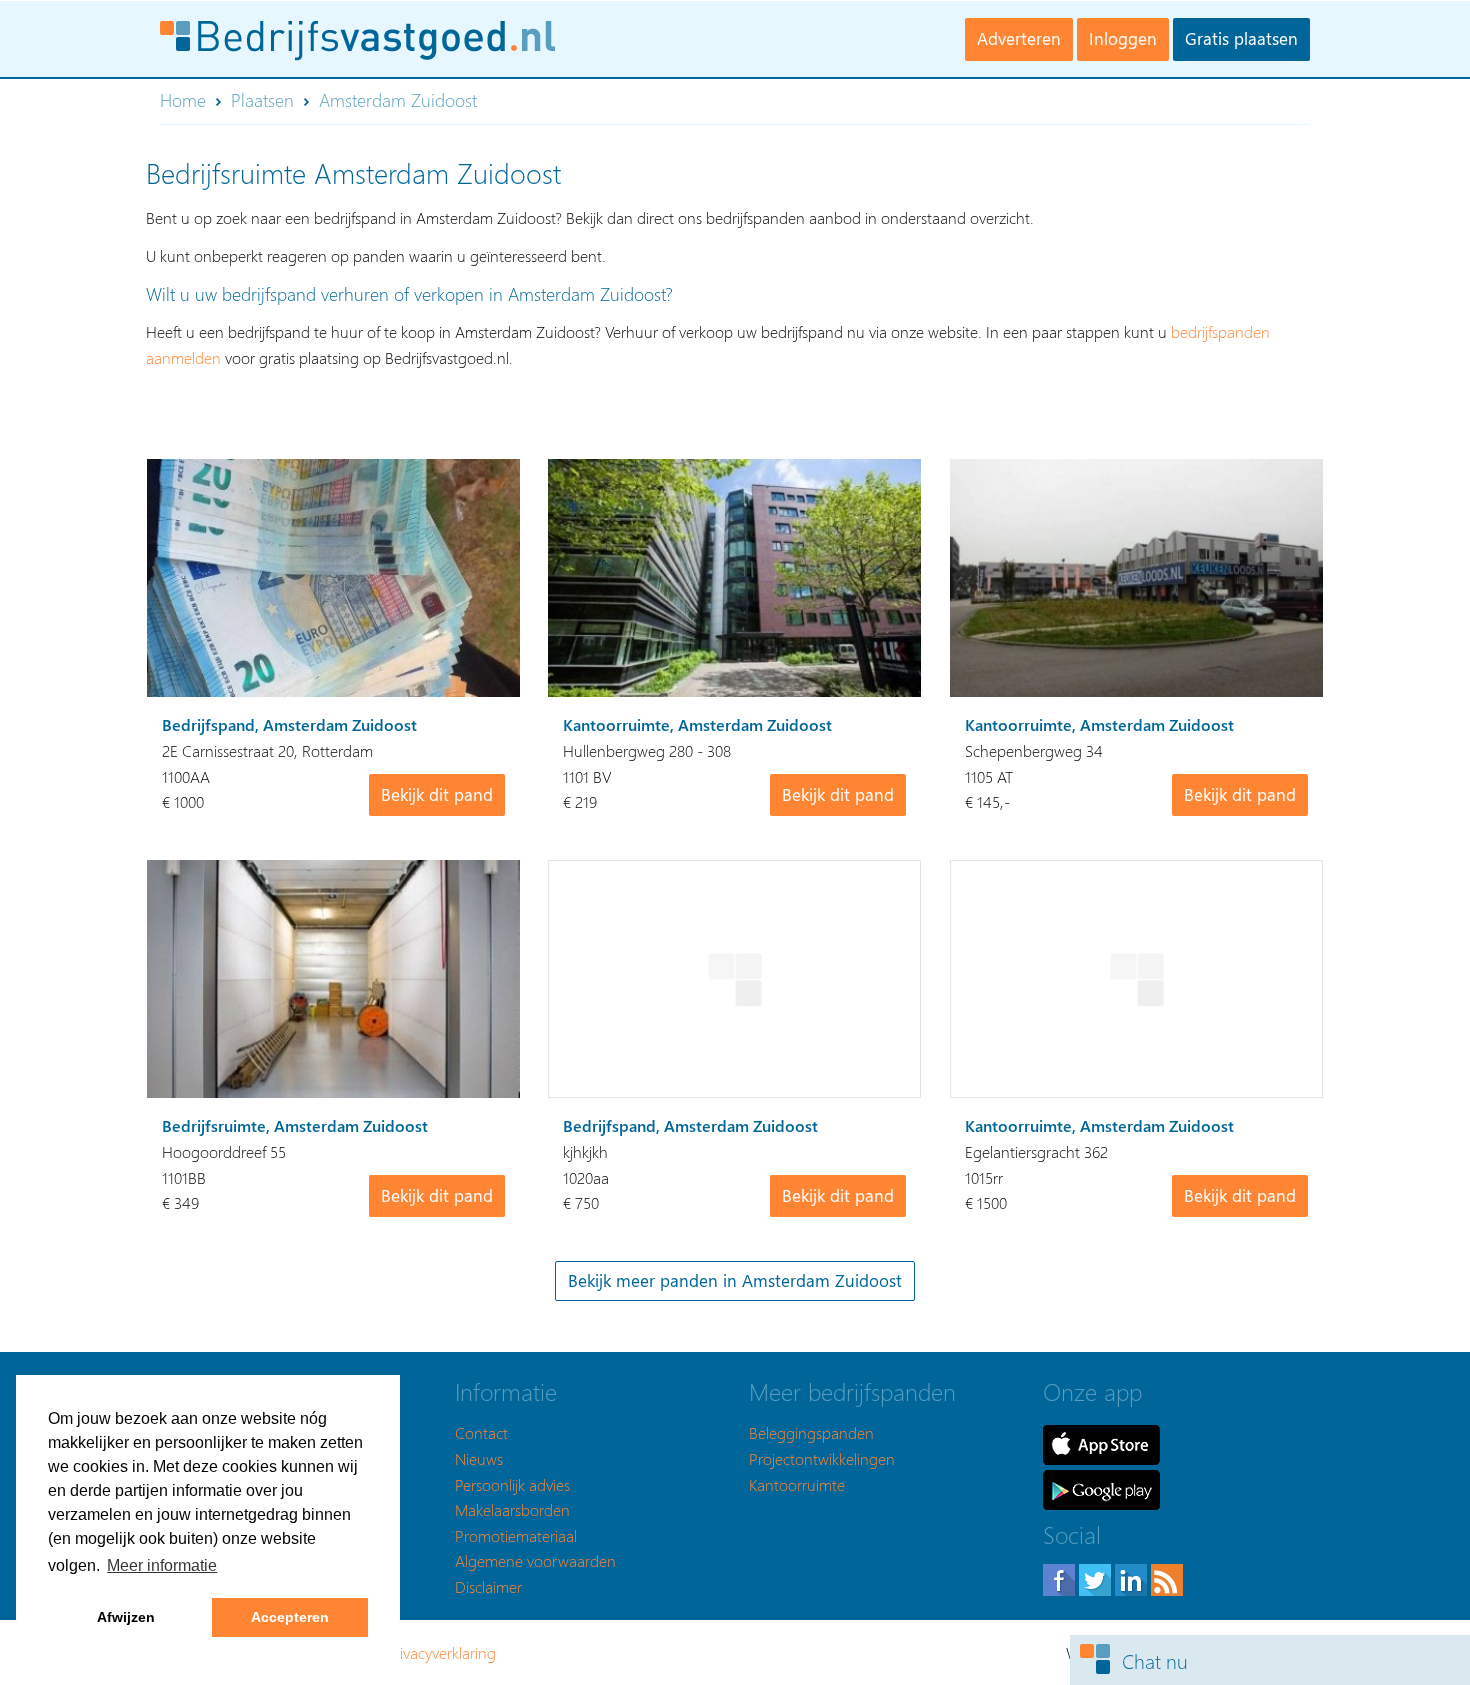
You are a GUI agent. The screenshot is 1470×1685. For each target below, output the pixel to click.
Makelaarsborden (512, 1509)
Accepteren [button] (290, 1617)
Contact (481, 1432)
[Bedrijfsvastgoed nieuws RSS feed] (1167, 1577)
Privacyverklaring (441, 1652)
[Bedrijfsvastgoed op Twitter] (1097, 1577)
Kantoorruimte (797, 1484)
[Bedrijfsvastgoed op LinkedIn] (1133, 1577)
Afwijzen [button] (126, 1617)
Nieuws (479, 1458)
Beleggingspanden (811, 1432)
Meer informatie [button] (162, 1565)
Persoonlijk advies (512, 1484)
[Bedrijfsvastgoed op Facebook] (1061, 1577)
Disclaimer (488, 1586)
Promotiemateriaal (516, 1535)
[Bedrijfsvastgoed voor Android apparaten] (1101, 1487)
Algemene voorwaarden (535, 1560)
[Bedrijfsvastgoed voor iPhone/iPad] (1101, 1442)
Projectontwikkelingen (822, 1458)
